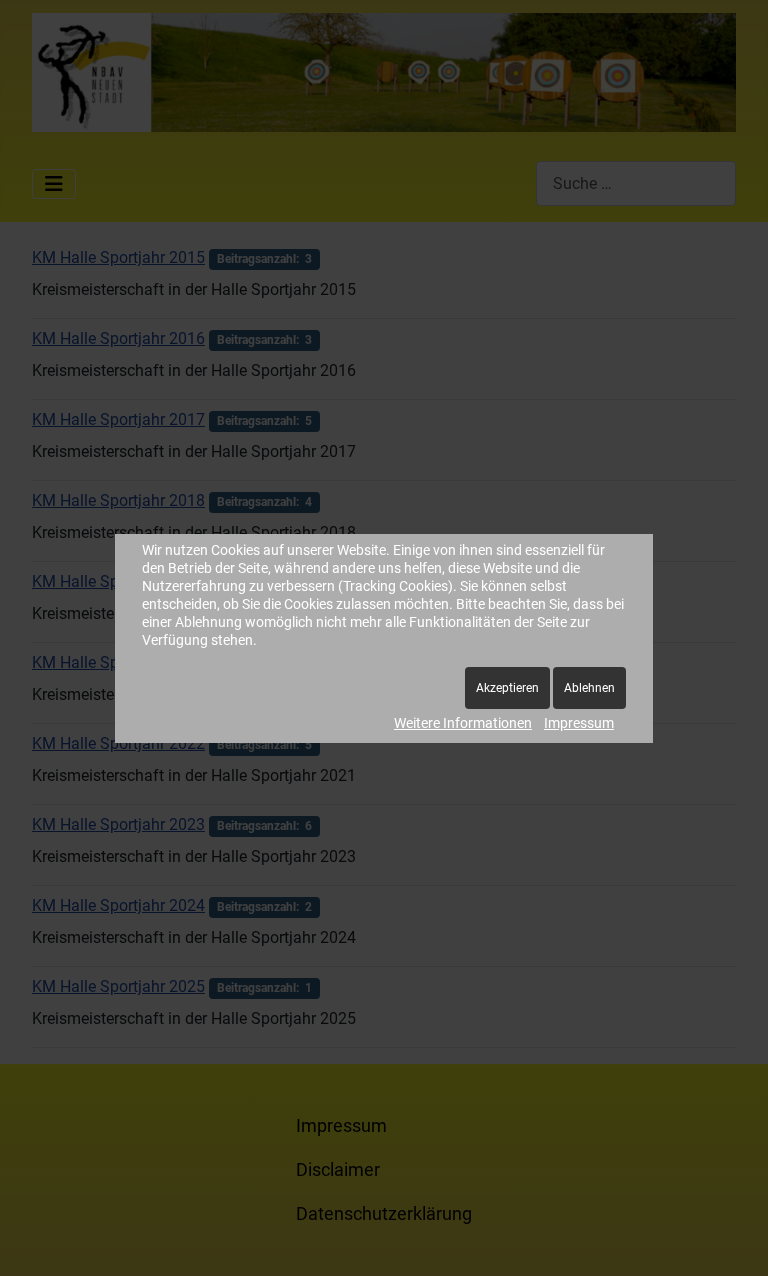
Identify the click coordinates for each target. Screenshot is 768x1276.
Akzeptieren (507, 688)
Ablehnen (589, 688)
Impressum (579, 723)
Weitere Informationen (463, 723)
